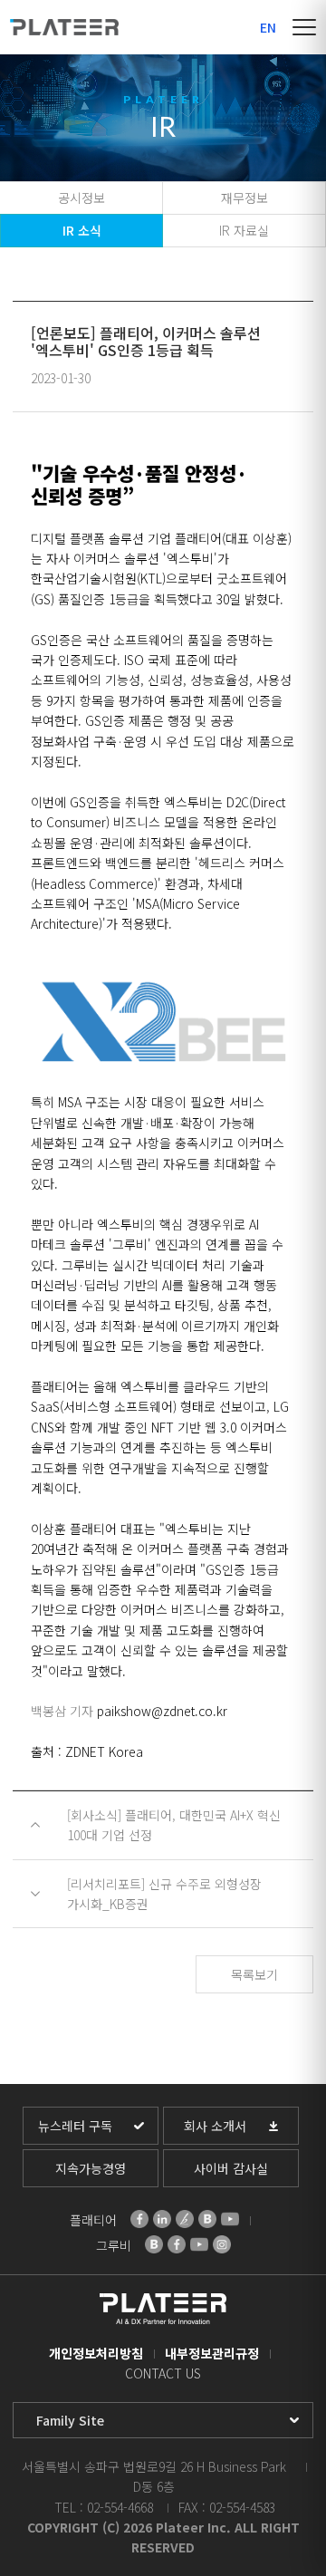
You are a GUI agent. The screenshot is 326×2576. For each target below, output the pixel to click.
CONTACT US (163, 2373)
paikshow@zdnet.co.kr (162, 1711)
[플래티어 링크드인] (162, 2219)
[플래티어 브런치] (185, 2219)
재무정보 (244, 198)
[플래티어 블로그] (207, 2219)
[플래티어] (64, 27)
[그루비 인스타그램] (222, 2244)
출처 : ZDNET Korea (87, 1751)
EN (268, 27)
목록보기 (254, 1974)
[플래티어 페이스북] (139, 2219)
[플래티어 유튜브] (230, 2219)
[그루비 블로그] (154, 2244)
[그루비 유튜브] (199, 2244)
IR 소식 (82, 230)
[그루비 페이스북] (177, 2244)
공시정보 (81, 198)
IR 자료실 (244, 230)
